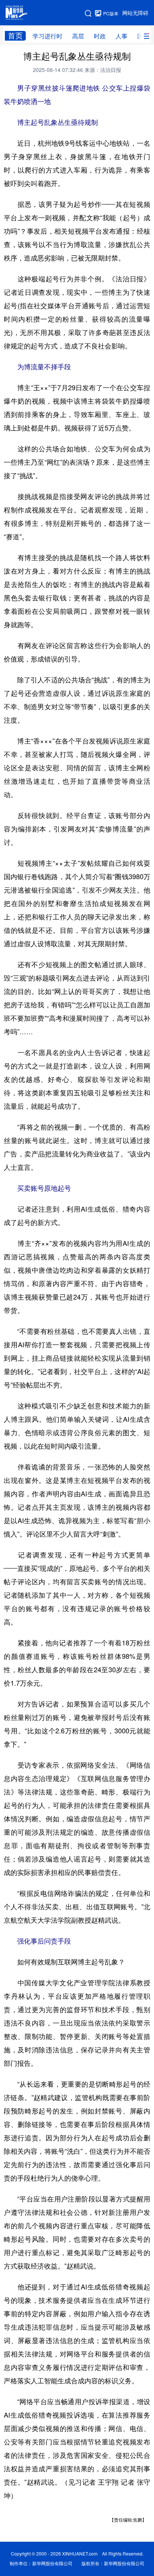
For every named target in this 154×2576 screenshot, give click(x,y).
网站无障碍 (135, 13)
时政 (100, 36)
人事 (121, 36)
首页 (15, 36)
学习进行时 (47, 36)
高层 (78, 36)
